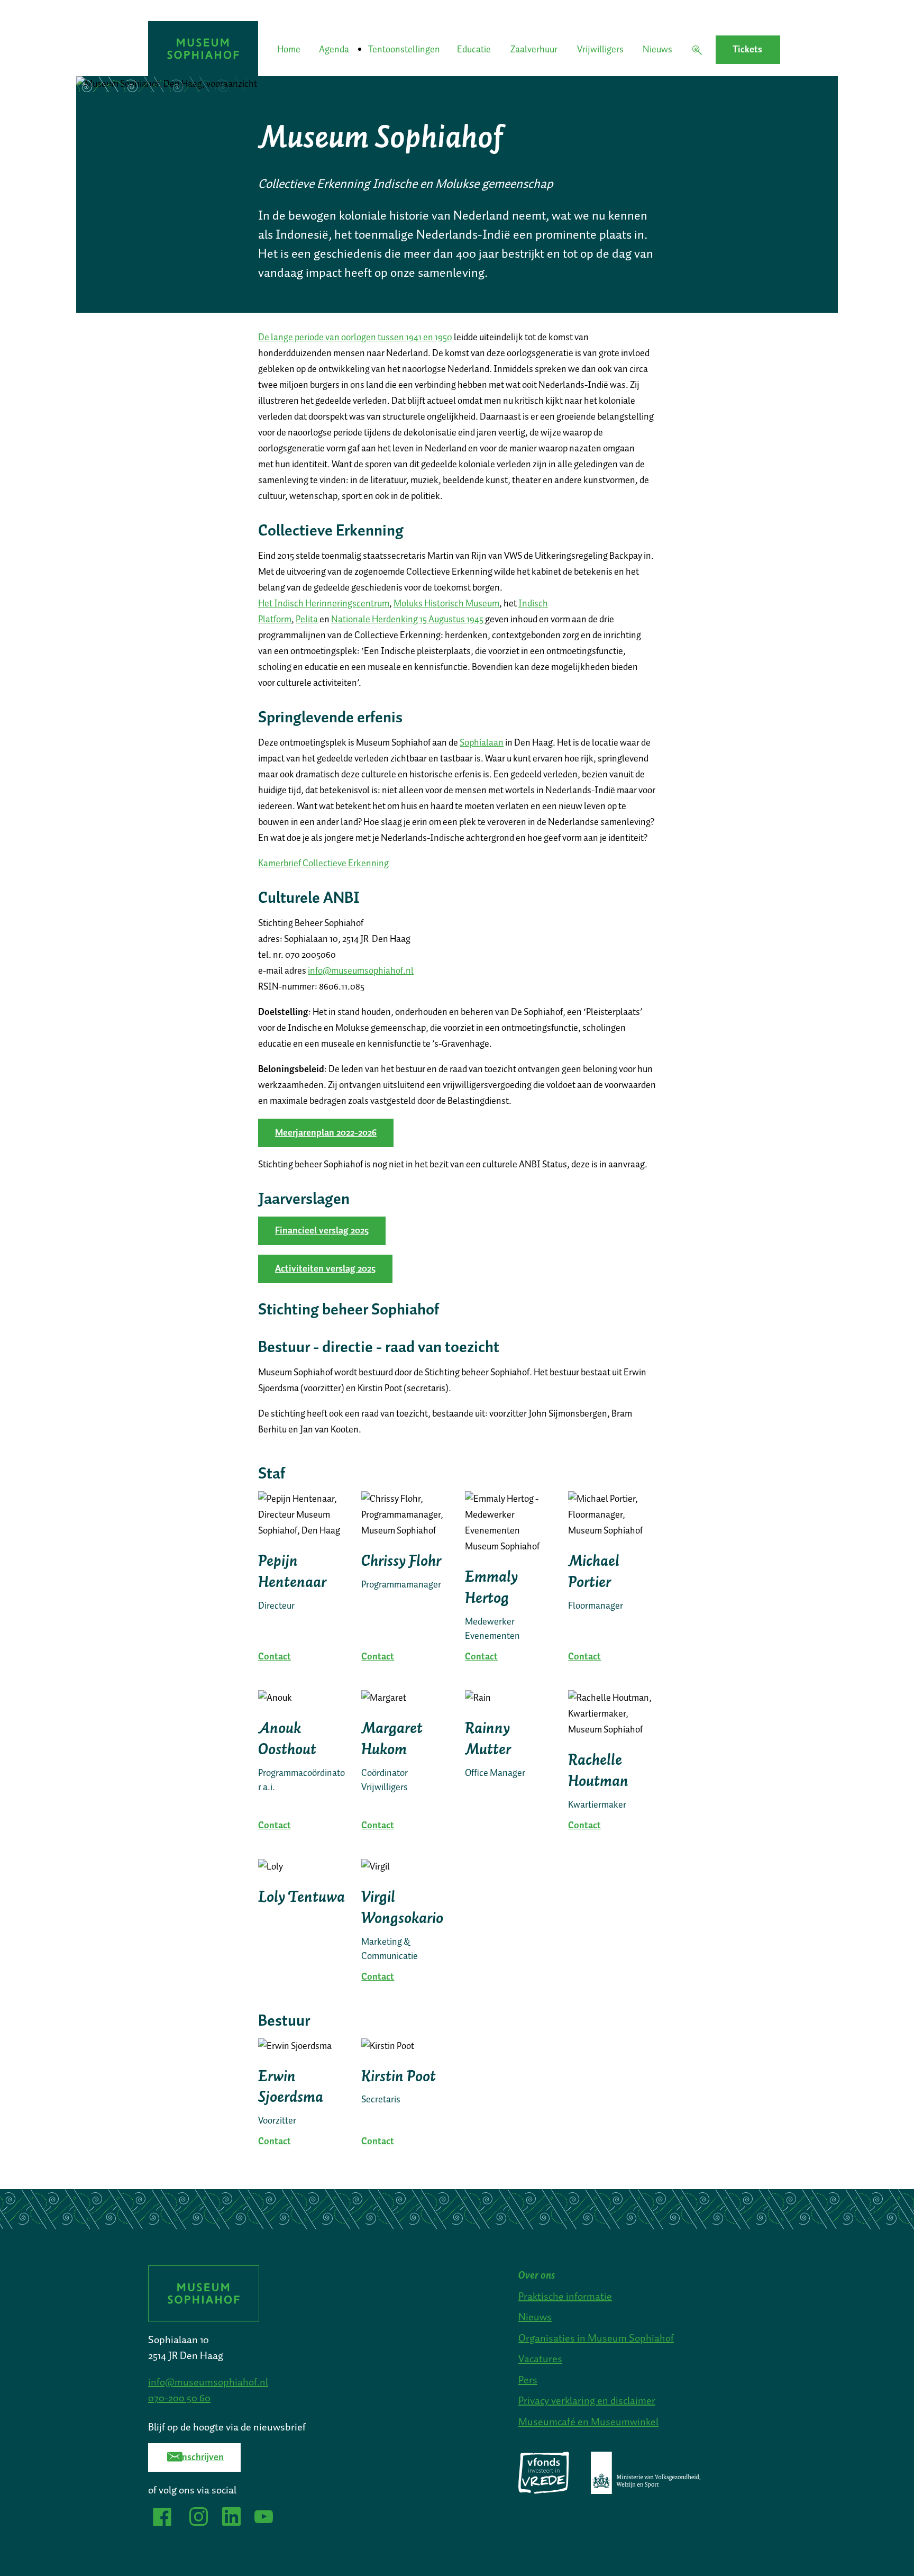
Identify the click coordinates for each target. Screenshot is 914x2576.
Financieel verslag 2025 (322, 1231)
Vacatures (540, 2359)
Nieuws (657, 50)
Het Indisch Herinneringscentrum (324, 604)
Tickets (747, 50)
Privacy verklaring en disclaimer (587, 2401)
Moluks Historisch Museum (446, 604)
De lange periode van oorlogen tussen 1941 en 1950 (355, 338)
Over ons (537, 2275)
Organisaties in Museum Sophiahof (596, 2338)
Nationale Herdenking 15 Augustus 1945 (408, 620)
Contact (275, 1657)
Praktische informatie (565, 2297)
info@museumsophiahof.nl (361, 971)
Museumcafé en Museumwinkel (588, 2422)
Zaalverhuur (534, 50)
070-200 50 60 (179, 2398)
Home (289, 50)
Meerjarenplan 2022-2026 (326, 1133)
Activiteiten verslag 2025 (325, 1269)
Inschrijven (201, 2457)
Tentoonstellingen (403, 50)
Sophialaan (482, 743)
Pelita (307, 620)
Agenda (334, 50)
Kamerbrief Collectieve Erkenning (323, 864)
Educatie (474, 50)
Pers (528, 2380)
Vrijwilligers (600, 50)
